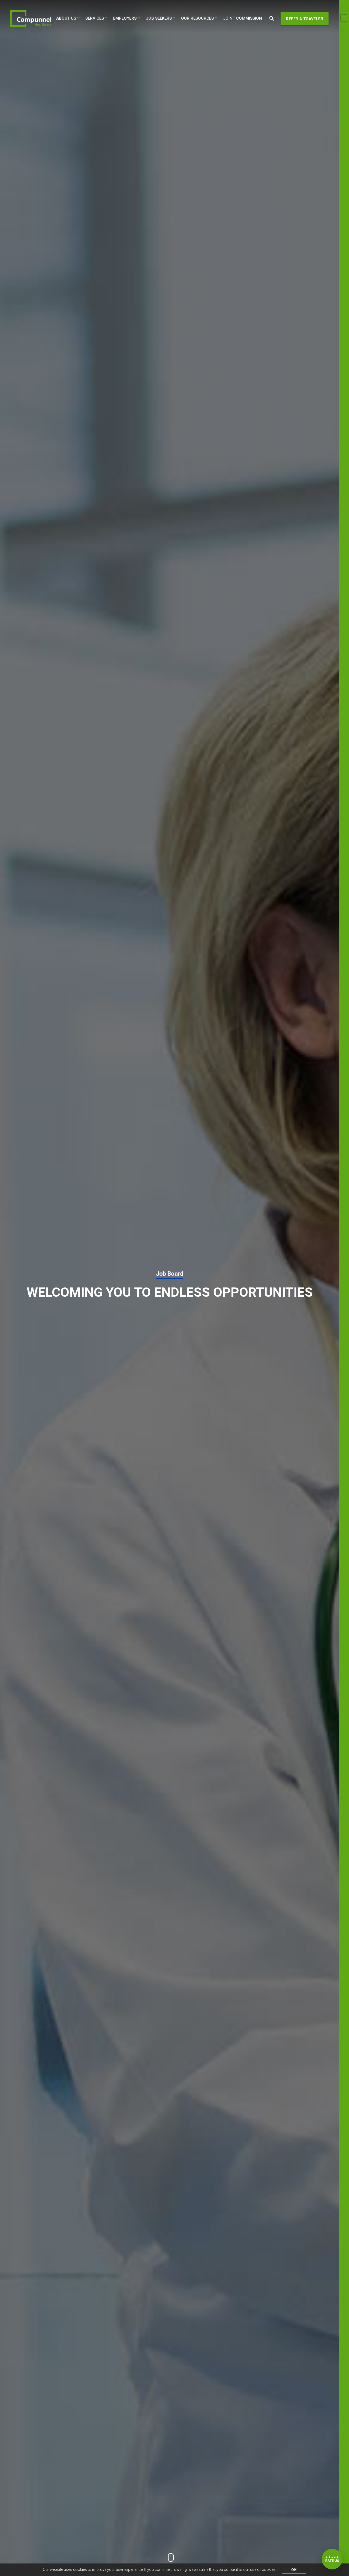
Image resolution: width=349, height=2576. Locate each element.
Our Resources (197, 18)
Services (95, 18)
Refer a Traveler (305, 19)
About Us (66, 18)
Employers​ (125, 18)
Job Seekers (159, 18)
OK (294, 2570)
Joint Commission (243, 18)
